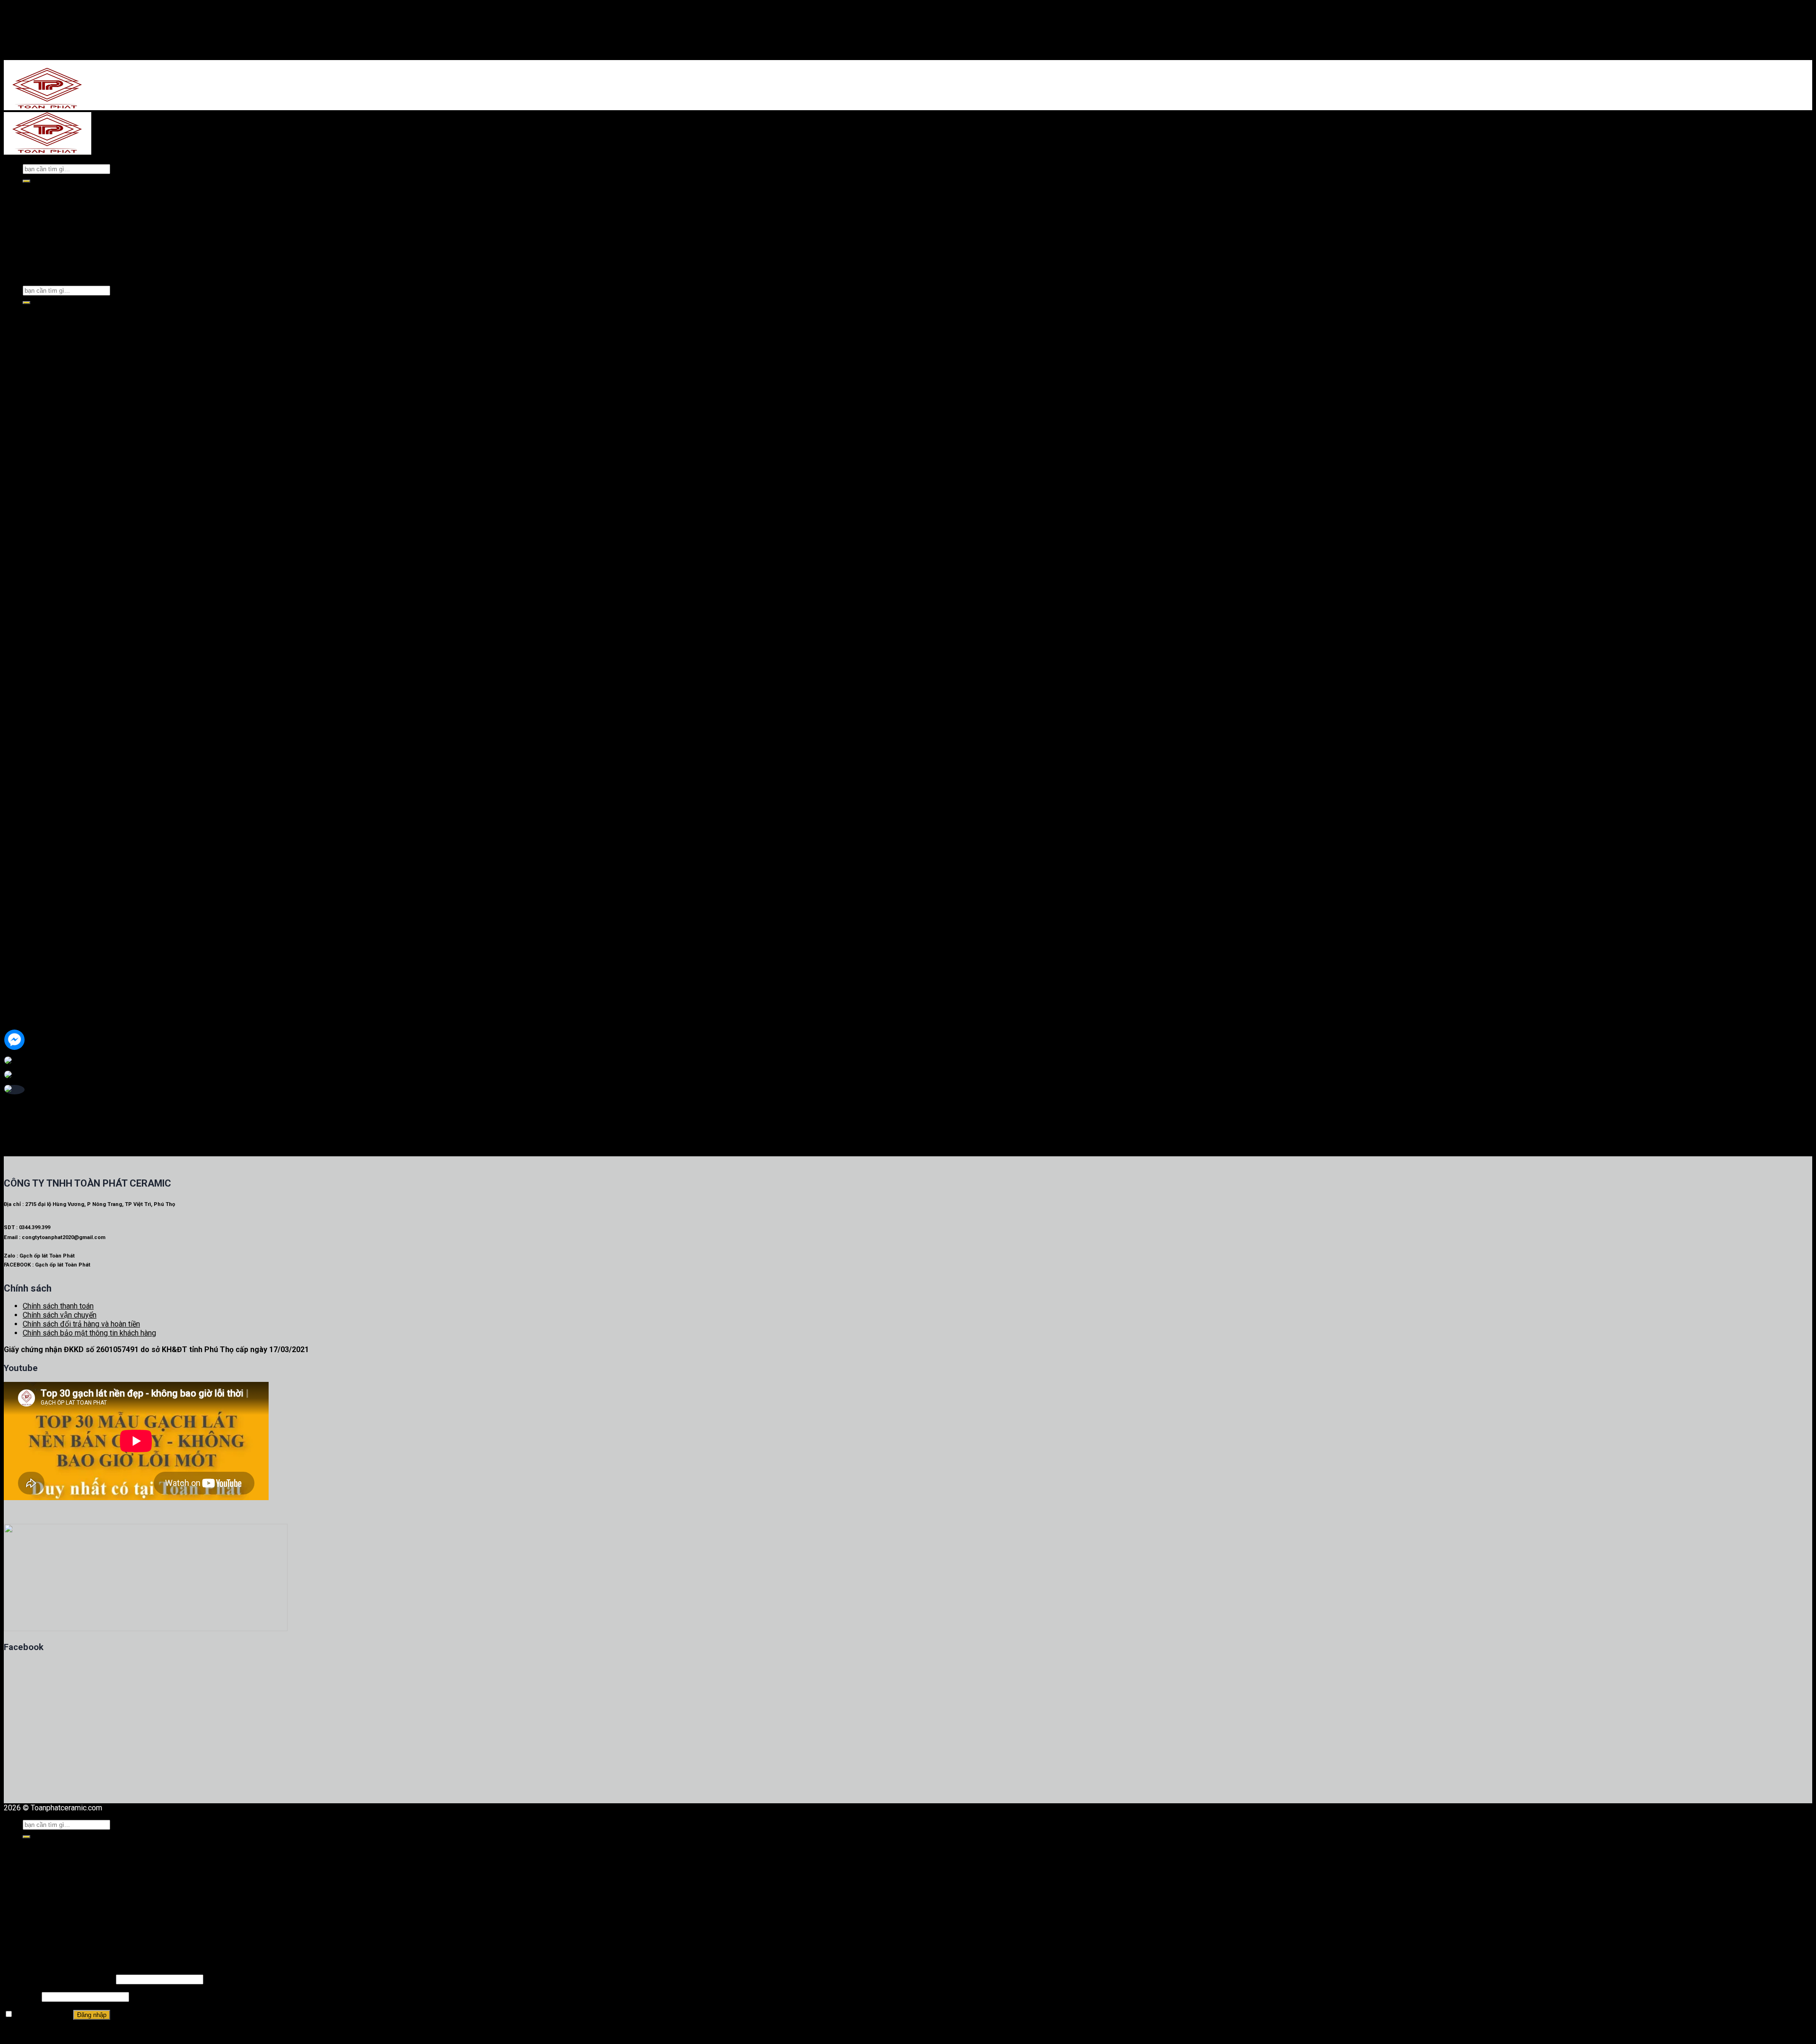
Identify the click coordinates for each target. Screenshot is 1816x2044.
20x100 (54, 996)
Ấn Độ (52, 664)
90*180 (73, 583)
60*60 (52, 808)
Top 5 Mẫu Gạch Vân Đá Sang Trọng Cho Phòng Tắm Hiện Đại (123, 478)
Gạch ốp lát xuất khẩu (75, 230)
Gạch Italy (58, 745)
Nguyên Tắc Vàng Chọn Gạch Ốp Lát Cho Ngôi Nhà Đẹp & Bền (123, 505)
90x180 (54, 1032)
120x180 (56, 1041)
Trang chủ (41, 195)
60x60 (52, 969)
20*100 (73, 610)
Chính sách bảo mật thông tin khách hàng (89, 1333)
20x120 (54, 1050)
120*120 (75, 565)
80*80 (71, 601)
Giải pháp (39, 1915)
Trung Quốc (60, 574)
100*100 (75, 592)
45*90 (71, 646)
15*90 (52, 843)
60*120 (73, 556)
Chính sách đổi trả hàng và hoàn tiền (81, 1324)
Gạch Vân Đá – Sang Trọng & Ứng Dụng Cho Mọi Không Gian (121, 487)
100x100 (56, 960)
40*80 (52, 817)
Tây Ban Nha (62, 547)
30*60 (52, 834)
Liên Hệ (36, 1933)
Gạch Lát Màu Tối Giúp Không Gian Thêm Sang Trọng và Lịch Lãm (129, 496)
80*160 (73, 682)
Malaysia (57, 763)
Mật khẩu (22, 1996)
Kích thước (40, 924)
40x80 (52, 942)
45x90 (52, 1059)
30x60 (52, 951)
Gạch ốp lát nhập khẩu (76, 222)
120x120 (56, 1005)
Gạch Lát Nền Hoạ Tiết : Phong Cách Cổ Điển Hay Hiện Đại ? (120, 469)
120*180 (75, 709)
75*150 (73, 628)
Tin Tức (36, 1906)
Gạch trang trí (44, 852)
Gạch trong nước (68, 238)
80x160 (54, 1023)
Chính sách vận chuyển (60, 1315)
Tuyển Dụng (44, 1924)
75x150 (54, 1014)
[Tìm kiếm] (26, 181)
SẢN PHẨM (42, 213)
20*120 (73, 655)
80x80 (52, 978)
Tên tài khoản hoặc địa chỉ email (59, 1979)
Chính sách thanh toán (58, 1306)
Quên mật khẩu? (30, 2032)
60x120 (54, 987)
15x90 (52, 933)
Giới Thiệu (40, 204)
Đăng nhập (92, 2015)
